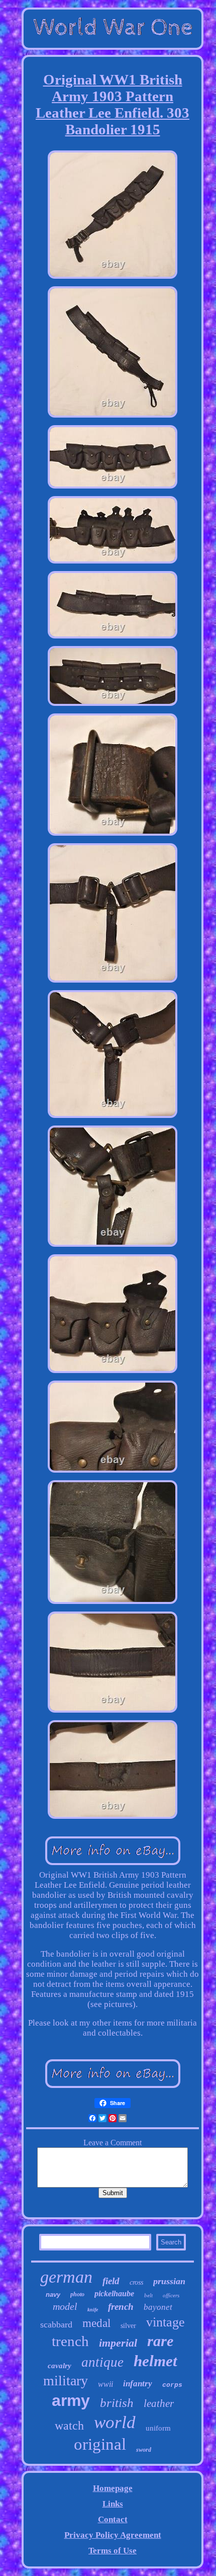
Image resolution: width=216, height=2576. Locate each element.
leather (159, 2403)
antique (102, 2362)
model (65, 2306)
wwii (105, 2384)
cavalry (60, 2366)
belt (148, 2295)
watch (69, 2426)
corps (172, 2385)
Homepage (113, 2488)
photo (77, 2294)
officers (171, 2295)
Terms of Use (113, 2551)
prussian (169, 2281)
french (121, 2307)
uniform (158, 2428)
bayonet (158, 2307)
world (115, 2422)
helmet (155, 2361)
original (100, 2444)
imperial (118, 2343)
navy (53, 2295)
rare (160, 2341)
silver (128, 2326)
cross (136, 2282)
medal (96, 2323)
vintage (166, 2322)
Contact (113, 2519)
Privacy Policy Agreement (113, 2535)
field (111, 2281)
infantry (138, 2384)
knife (93, 2310)
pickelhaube (114, 2293)
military (66, 2381)
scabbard (56, 2324)
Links (113, 2504)
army (71, 2400)
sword (144, 2450)
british (117, 2403)
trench (70, 2341)
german (66, 2277)
